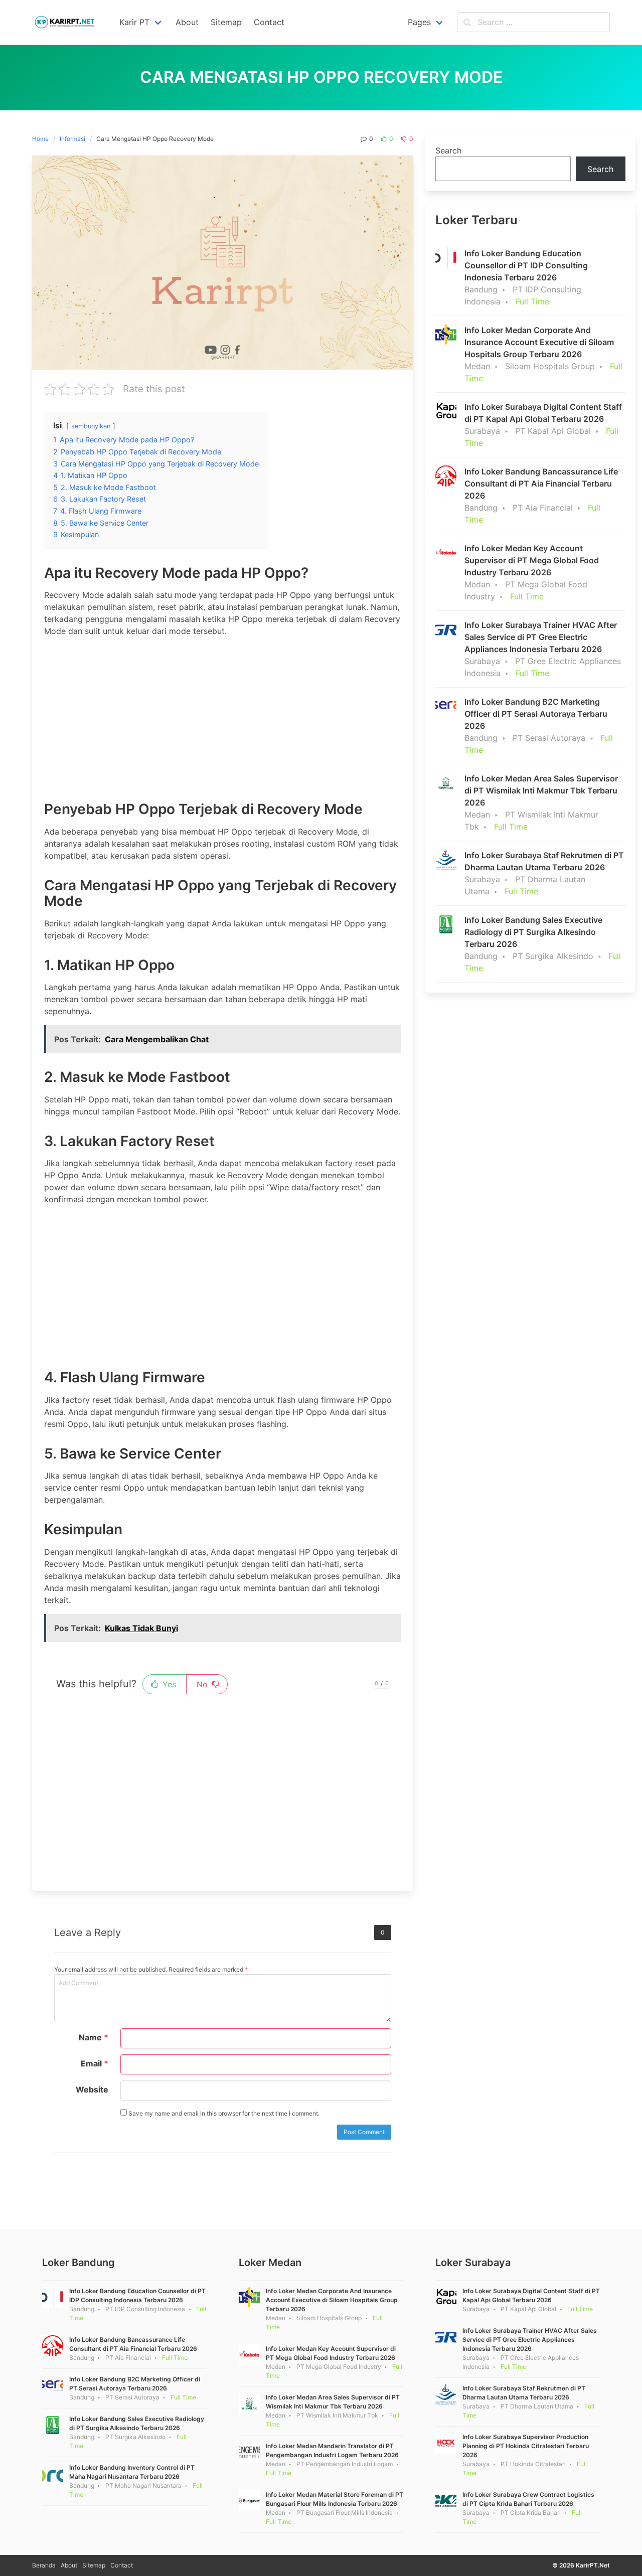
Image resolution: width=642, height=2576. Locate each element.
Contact (122, 2565)
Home (40, 139)
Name (94, 2037)
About (69, 2565)
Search (448, 150)
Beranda (44, 2565)
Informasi (72, 139)
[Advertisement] (223, 715)
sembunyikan (91, 426)
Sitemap (94, 2565)
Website (92, 2089)
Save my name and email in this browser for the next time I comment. (223, 2113)
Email (95, 2063)
